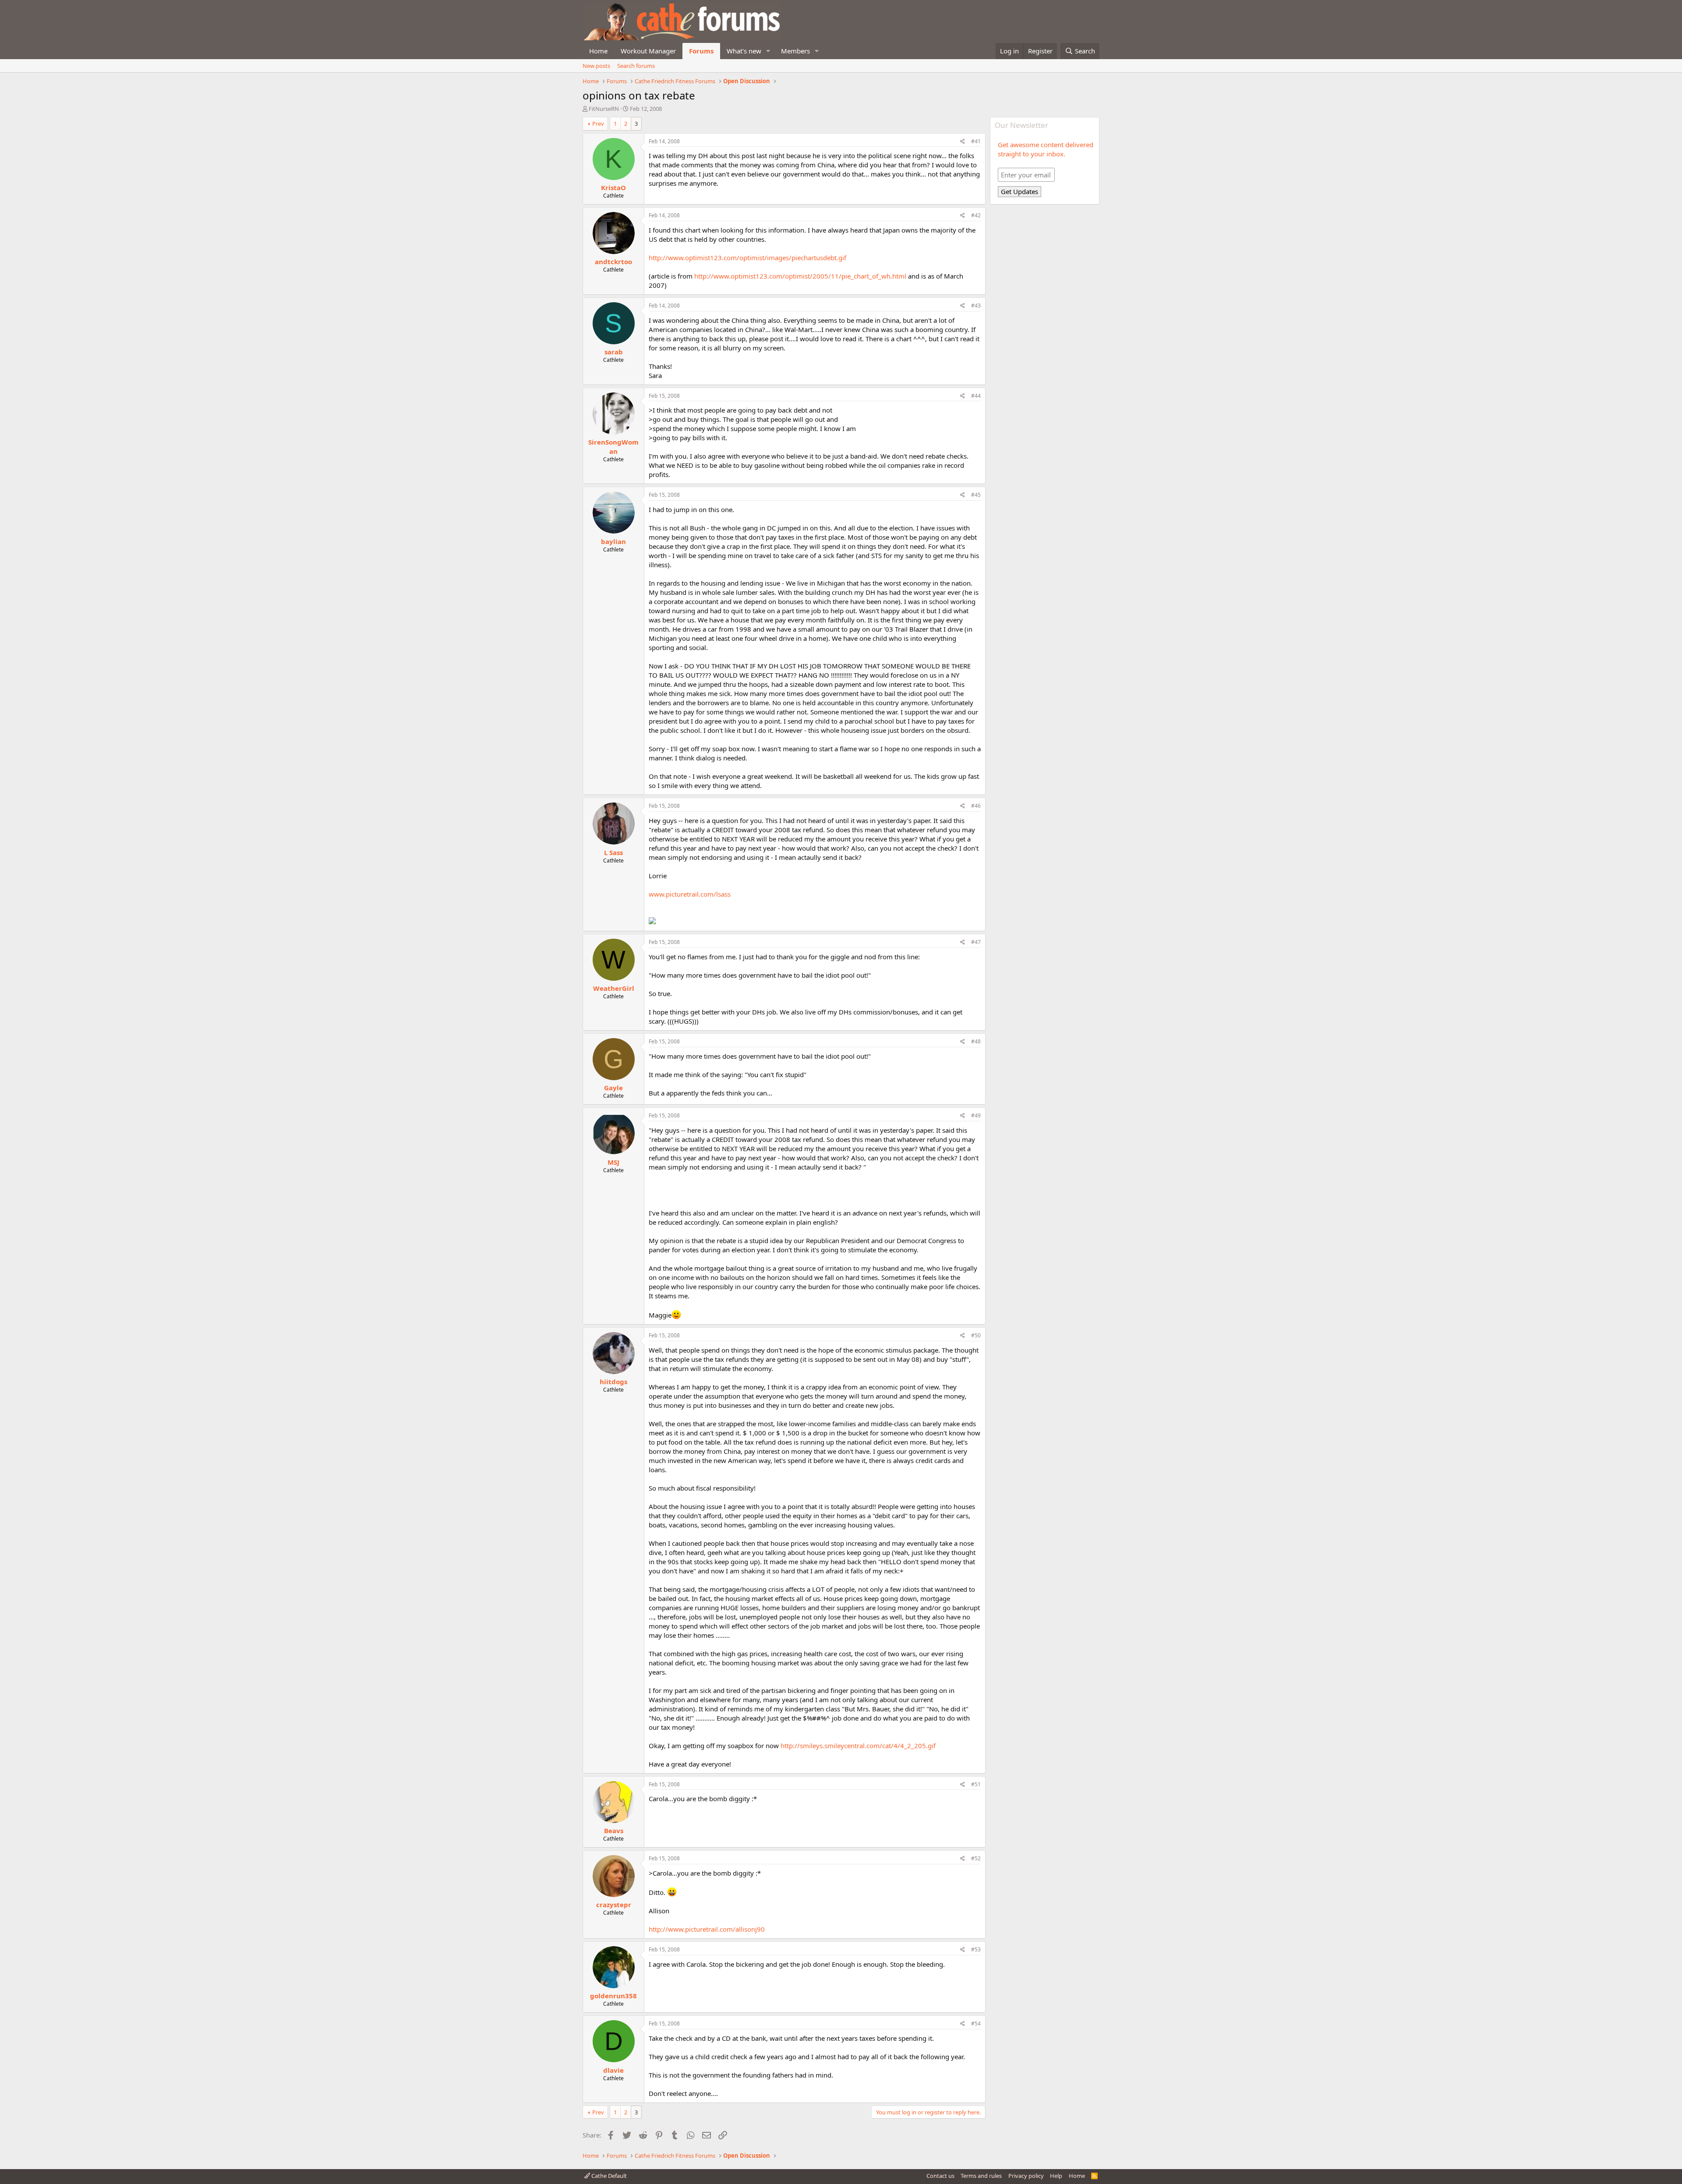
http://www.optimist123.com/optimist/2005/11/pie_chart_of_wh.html (800, 276)
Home (598, 51)
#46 (976, 806)
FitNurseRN (604, 109)
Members (795, 51)
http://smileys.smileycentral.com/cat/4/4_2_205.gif (858, 1746)
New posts (596, 66)
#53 (976, 1949)
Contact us (940, 2176)
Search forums (636, 66)
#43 (976, 306)
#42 (976, 215)
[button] (768, 51)
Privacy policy (1026, 2176)
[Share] (963, 142)
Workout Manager (648, 51)
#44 (976, 396)
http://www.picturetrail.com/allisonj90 (707, 1929)
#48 (976, 1041)
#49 (976, 1115)
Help (1056, 2176)
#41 (976, 141)
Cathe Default (608, 2176)
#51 (976, 1784)
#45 (976, 495)
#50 (976, 1335)
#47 (976, 942)
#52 (976, 1858)
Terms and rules (981, 2176)
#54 (976, 2023)
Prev (598, 124)
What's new (744, 51)
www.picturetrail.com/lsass (690, 894)
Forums (701, 51)
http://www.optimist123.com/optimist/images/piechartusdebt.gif (747, 258)
